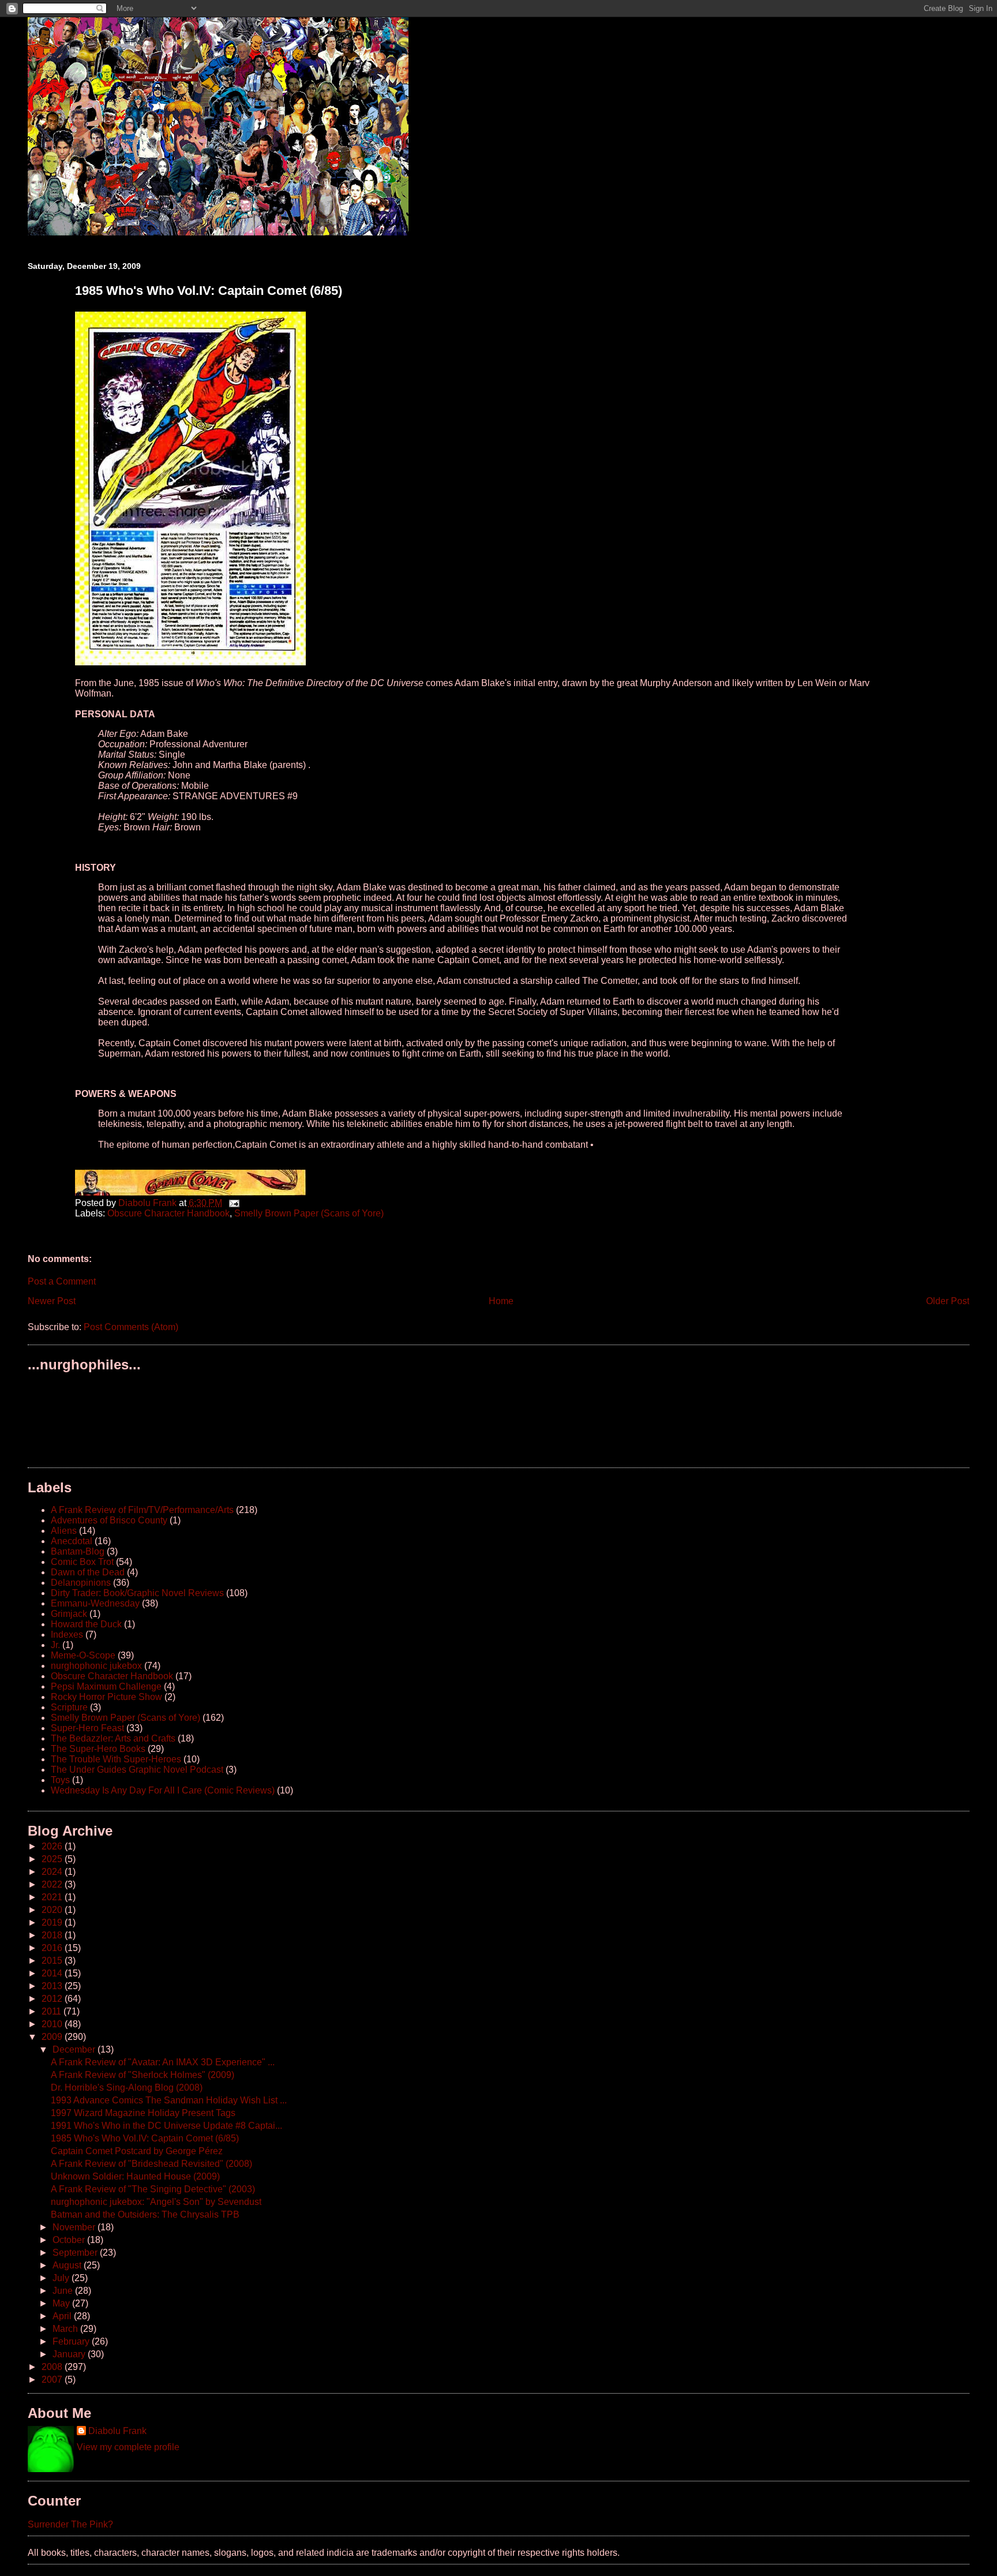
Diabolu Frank (117, 2431)
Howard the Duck (86, 1624)
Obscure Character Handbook (168, 1213)
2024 (53, 1872)
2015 (53, 1961)
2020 (53, 1910)
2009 (53, 2037)
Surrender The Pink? (70, 2524)
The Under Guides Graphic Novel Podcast (137, 1770)
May (62, 2303)
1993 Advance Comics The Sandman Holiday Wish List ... (169, 2100)
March (66, 2329)
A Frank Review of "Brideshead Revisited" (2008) (151, 2164)
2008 (53, 2367)
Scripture (69, 1707)
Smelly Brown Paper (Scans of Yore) (309, 1213)
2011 (53, 2011)
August (68, 2265)
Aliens (64, 1531)
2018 (53, 1935)
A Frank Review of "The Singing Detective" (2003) (153, 2189)
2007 (53, 2380)
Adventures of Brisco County (109, 1520)
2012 (53, 1999)
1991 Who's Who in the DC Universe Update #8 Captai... (166, 2126)
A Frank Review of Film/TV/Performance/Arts (142, 1510)
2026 (53, 1846)
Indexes (67, 1635)
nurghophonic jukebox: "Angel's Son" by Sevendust (156, 2202)
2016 (53, 1948)
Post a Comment (62, 1281)
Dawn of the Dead (88, 1572)
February (72, 2341)
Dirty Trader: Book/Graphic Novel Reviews (137, 1593)
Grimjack (69, 1614)
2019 (53, 1922)
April (63, 2316)
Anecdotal (72, 1541)
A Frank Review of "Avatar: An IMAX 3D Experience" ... (163, 2062)
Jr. (55, 1645)
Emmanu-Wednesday (95, 1603)
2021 (53, 1897)
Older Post (948, 1301)
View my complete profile (128, 2447)
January (70, 2354)
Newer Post (52, 1301)
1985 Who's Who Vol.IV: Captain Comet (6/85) (145, 2138)
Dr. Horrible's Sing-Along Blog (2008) (127, 2088)
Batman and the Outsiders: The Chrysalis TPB (145, 2214)
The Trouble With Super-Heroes (116, 1759)
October (70, 2240)
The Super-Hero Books (98, 1749)
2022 (53, 1884)
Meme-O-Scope (83, 1655)
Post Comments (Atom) (131, 1327)
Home (501, 1301)
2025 (53, 1859)
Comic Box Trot (82, 1562)
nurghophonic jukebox (96, 1666)
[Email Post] (233, 1203)
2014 (53, 1973)
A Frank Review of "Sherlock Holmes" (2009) (143, 2075)
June (64, 2291)
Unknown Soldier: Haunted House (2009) (135, 2176)
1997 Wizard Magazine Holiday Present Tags (143, 2113)
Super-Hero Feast (87, 1728)
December (75, 2049)
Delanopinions (81, 1583)
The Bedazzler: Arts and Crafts (113, 1738)
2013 (53, 1986)
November (75, 2227)
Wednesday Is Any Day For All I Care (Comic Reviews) (163, 1790)
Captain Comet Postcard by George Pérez (137, 2151)
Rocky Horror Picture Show (106, 1697)
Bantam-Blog (78, 1551)
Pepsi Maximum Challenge (106, 1686)
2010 (53, 2024)
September (76, 2253)
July (62, 2278)
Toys (60, 1780)
